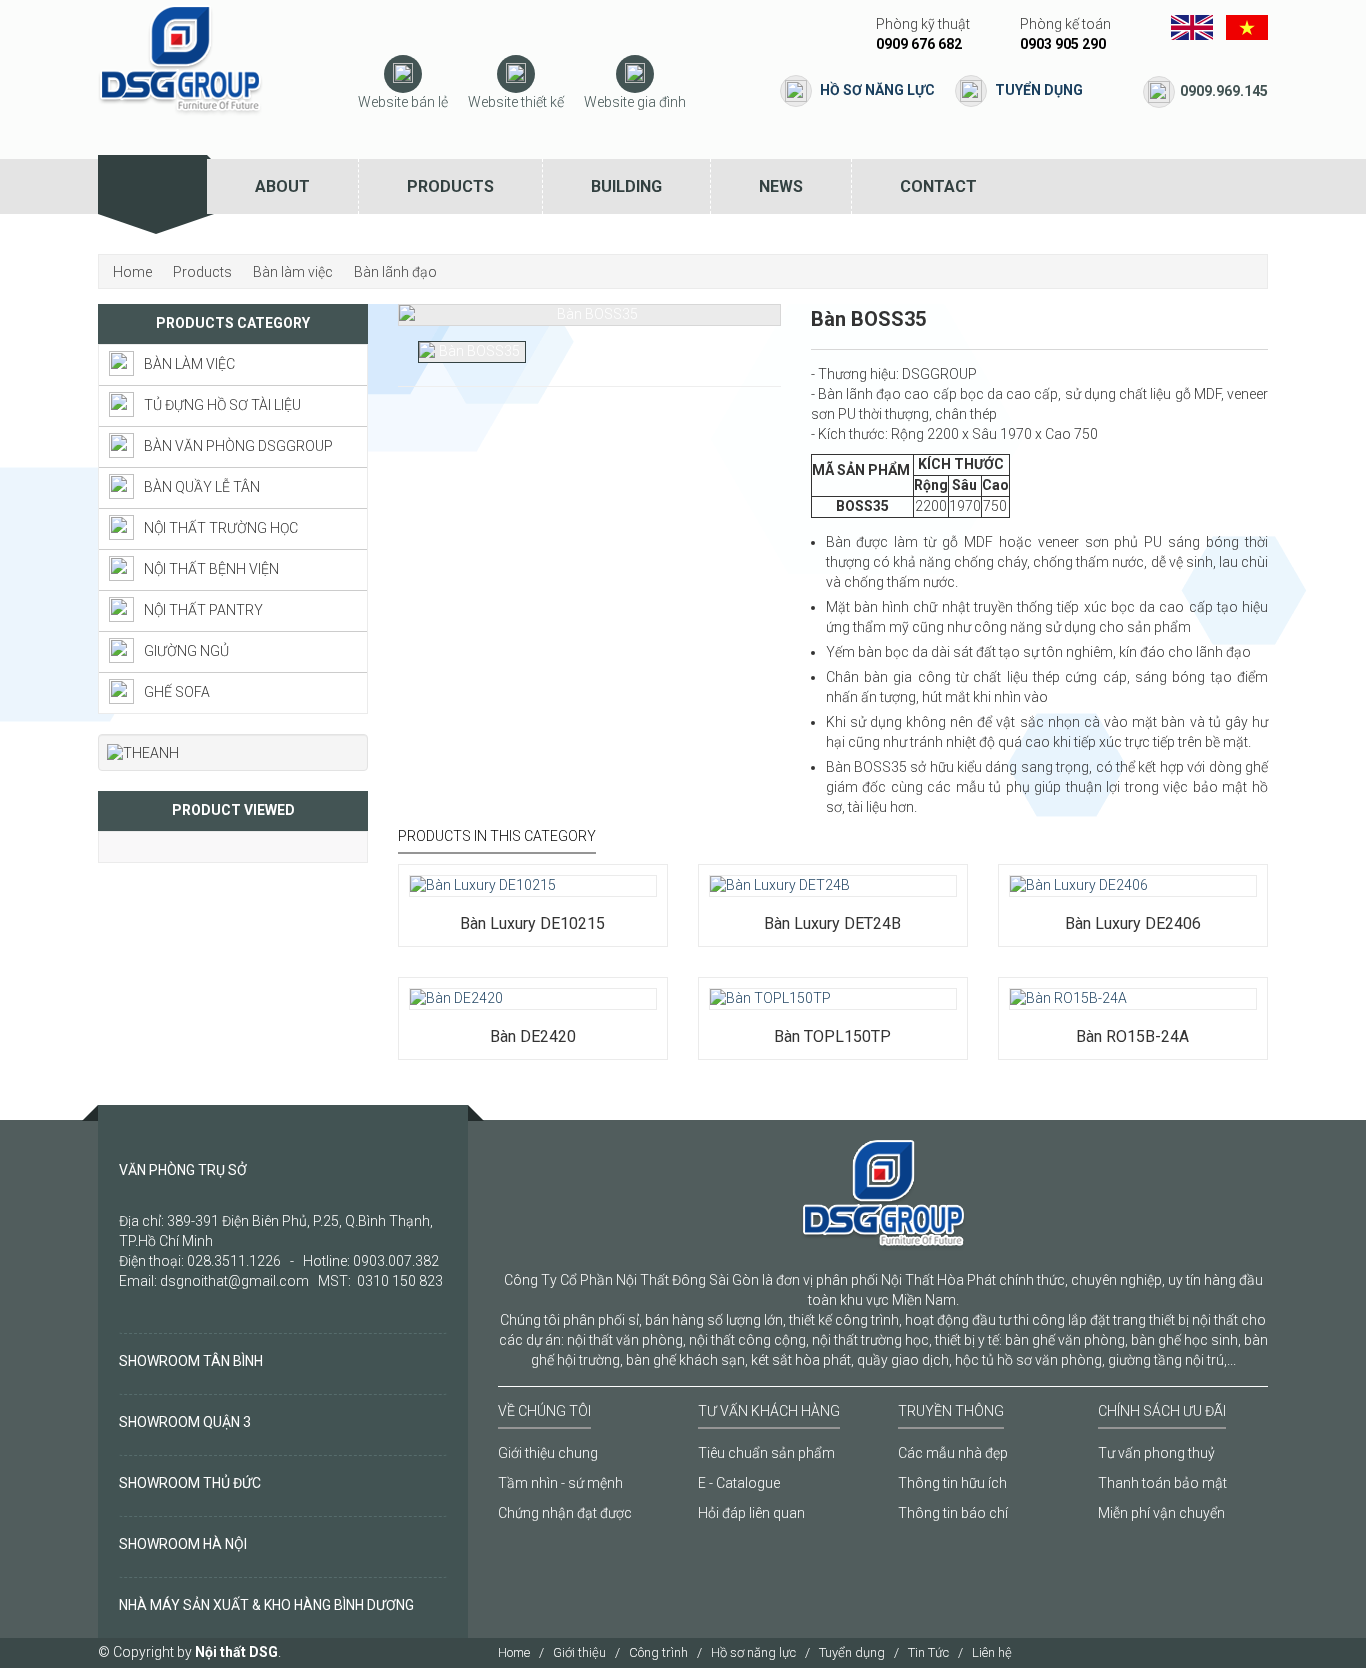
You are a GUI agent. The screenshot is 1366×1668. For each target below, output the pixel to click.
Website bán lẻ (403, 102)
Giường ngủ (186, 651)
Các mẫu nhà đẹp (953, 1453)
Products (450, 186)
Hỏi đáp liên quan (751, 1513)
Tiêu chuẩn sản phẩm (766, 1453)
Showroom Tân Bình (191, 1361)
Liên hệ (992, 1652)
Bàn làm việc (189, 364)
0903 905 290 (1063, 44)
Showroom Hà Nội (183, 1544)
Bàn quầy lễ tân (202, 487)
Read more (468, 864)
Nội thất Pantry (203, 610)
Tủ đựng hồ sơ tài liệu (222, 405)
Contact (938, 186)
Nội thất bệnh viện (211, 569)
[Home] (152, 186)
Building (626, 186)
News (781, 186)
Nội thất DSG (236, 1652)
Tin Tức (928, 1652)
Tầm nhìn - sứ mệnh (560, 1483)
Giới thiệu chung (548, 1453)
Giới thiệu (579, 1652)
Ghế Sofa (177, 692)
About (282, 186)
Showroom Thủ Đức (190, 1483)
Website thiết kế (516, 102)
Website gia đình (635, 102)
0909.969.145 (1224, 91)
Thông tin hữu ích (952, 1483)
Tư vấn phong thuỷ (1156, 1453)
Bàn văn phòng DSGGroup (238, 446)
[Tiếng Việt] (1247, 26)
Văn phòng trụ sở (183, 1170)
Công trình (658, 1652)
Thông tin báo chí (953, 1513)
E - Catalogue (739, 1483)
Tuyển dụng (1039, 90)
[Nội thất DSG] (180, 59)
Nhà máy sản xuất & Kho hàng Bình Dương (266, 1605)
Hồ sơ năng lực (877, 90)
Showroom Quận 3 (185, 1422)
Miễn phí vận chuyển (1161, 1513)
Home (514, 1652)
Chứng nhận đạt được (565, 1513)
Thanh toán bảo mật (1162, 1483)
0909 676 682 (919, 44)
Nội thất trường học (221, 528)
